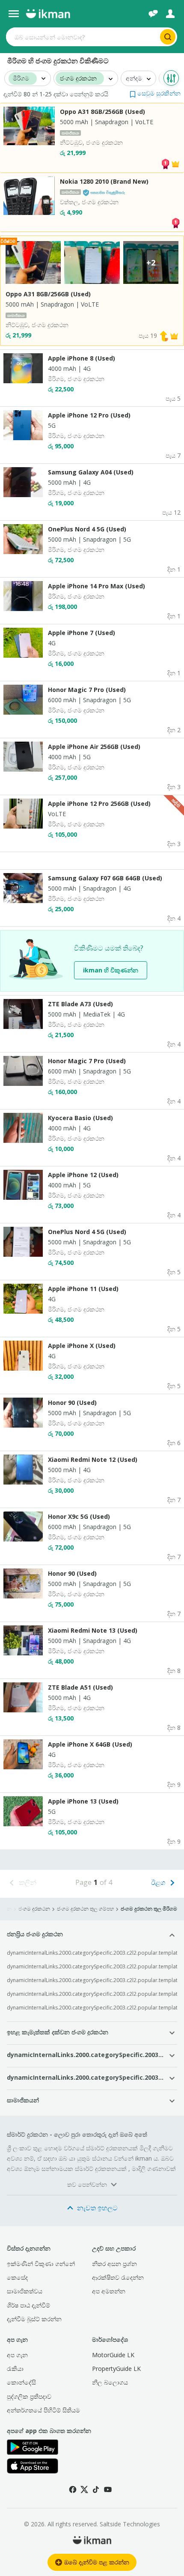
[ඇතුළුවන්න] (170, 14)
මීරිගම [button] (21, 79)
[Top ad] (165, 163)
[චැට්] (153, 14)
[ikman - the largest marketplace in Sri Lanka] (48, 14)
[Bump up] (164, 335)
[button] (155, 93)
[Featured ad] (175, 163)
